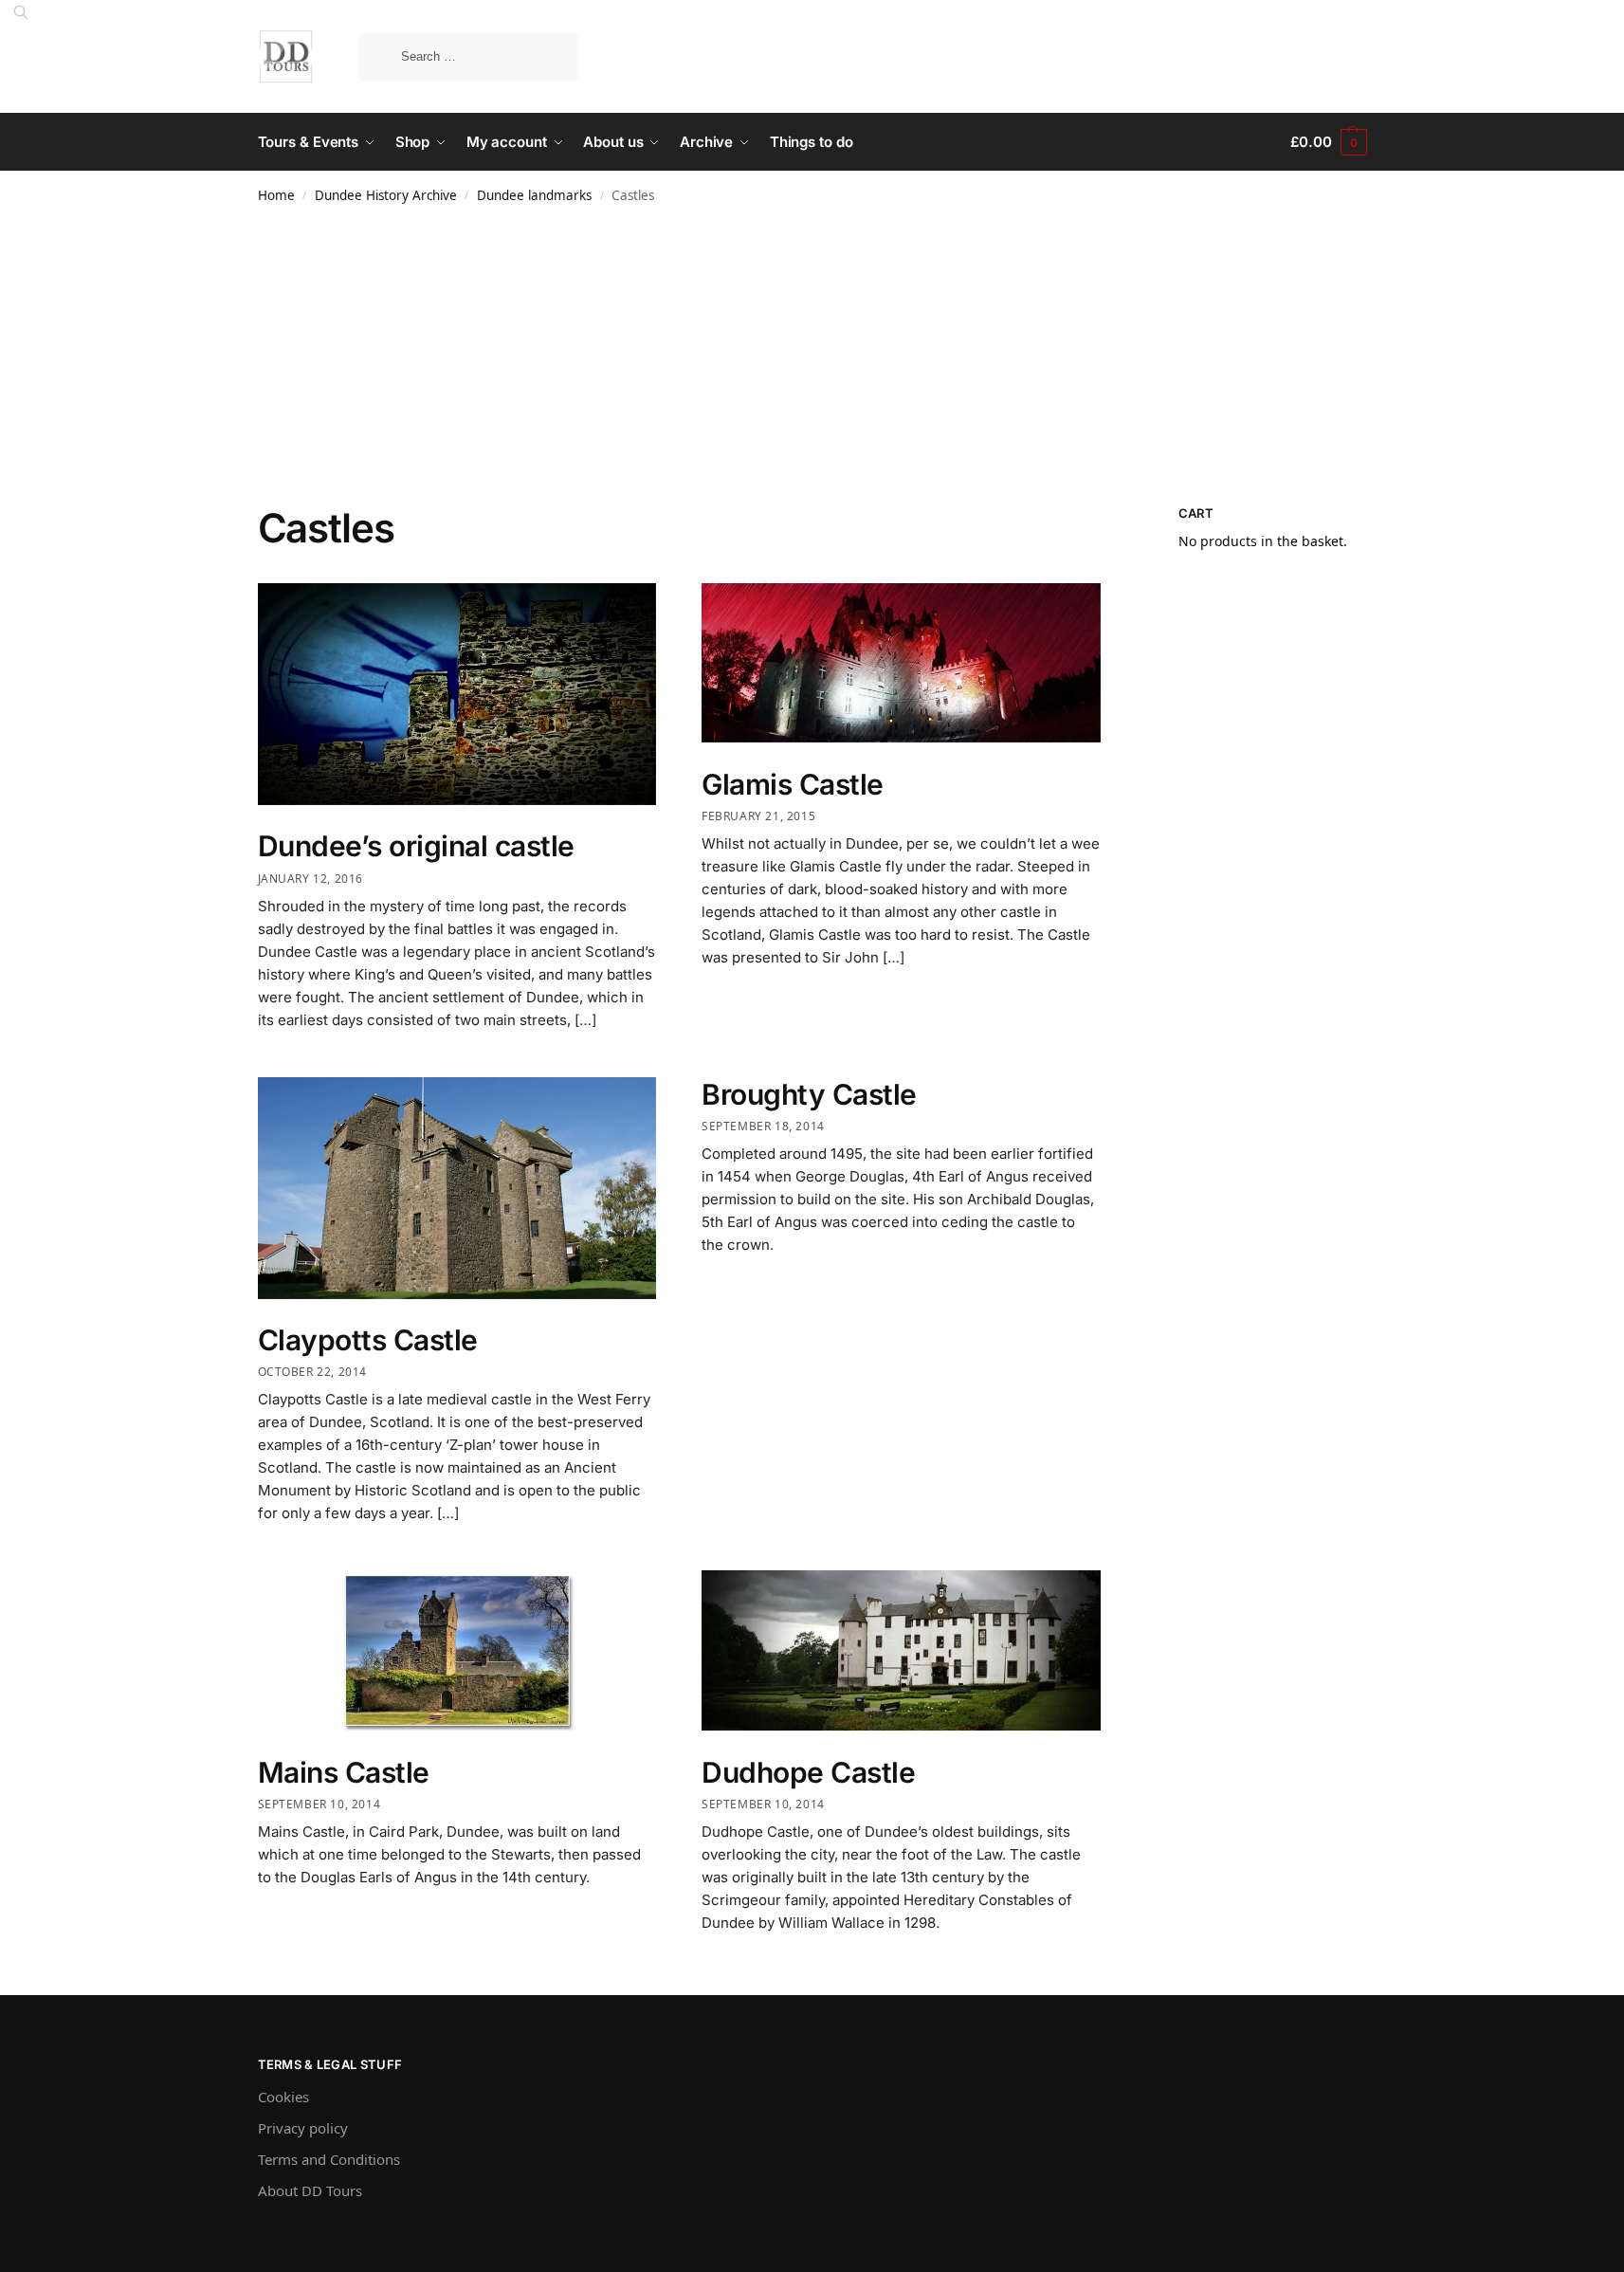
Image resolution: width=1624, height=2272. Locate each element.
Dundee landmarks (534, 195)
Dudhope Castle (808, 1772)
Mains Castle (344, 1772)
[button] (1328, 142)
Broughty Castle (809, 1094)
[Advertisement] (812, 362)
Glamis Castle (793, 784)
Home (276, 195)
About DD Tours (310, 2190)
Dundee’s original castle (416, 846)
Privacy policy (303, 2128)
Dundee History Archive (386, 195)
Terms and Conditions (329, 2159)
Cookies (283, 2097)
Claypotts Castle (368, 1340)
